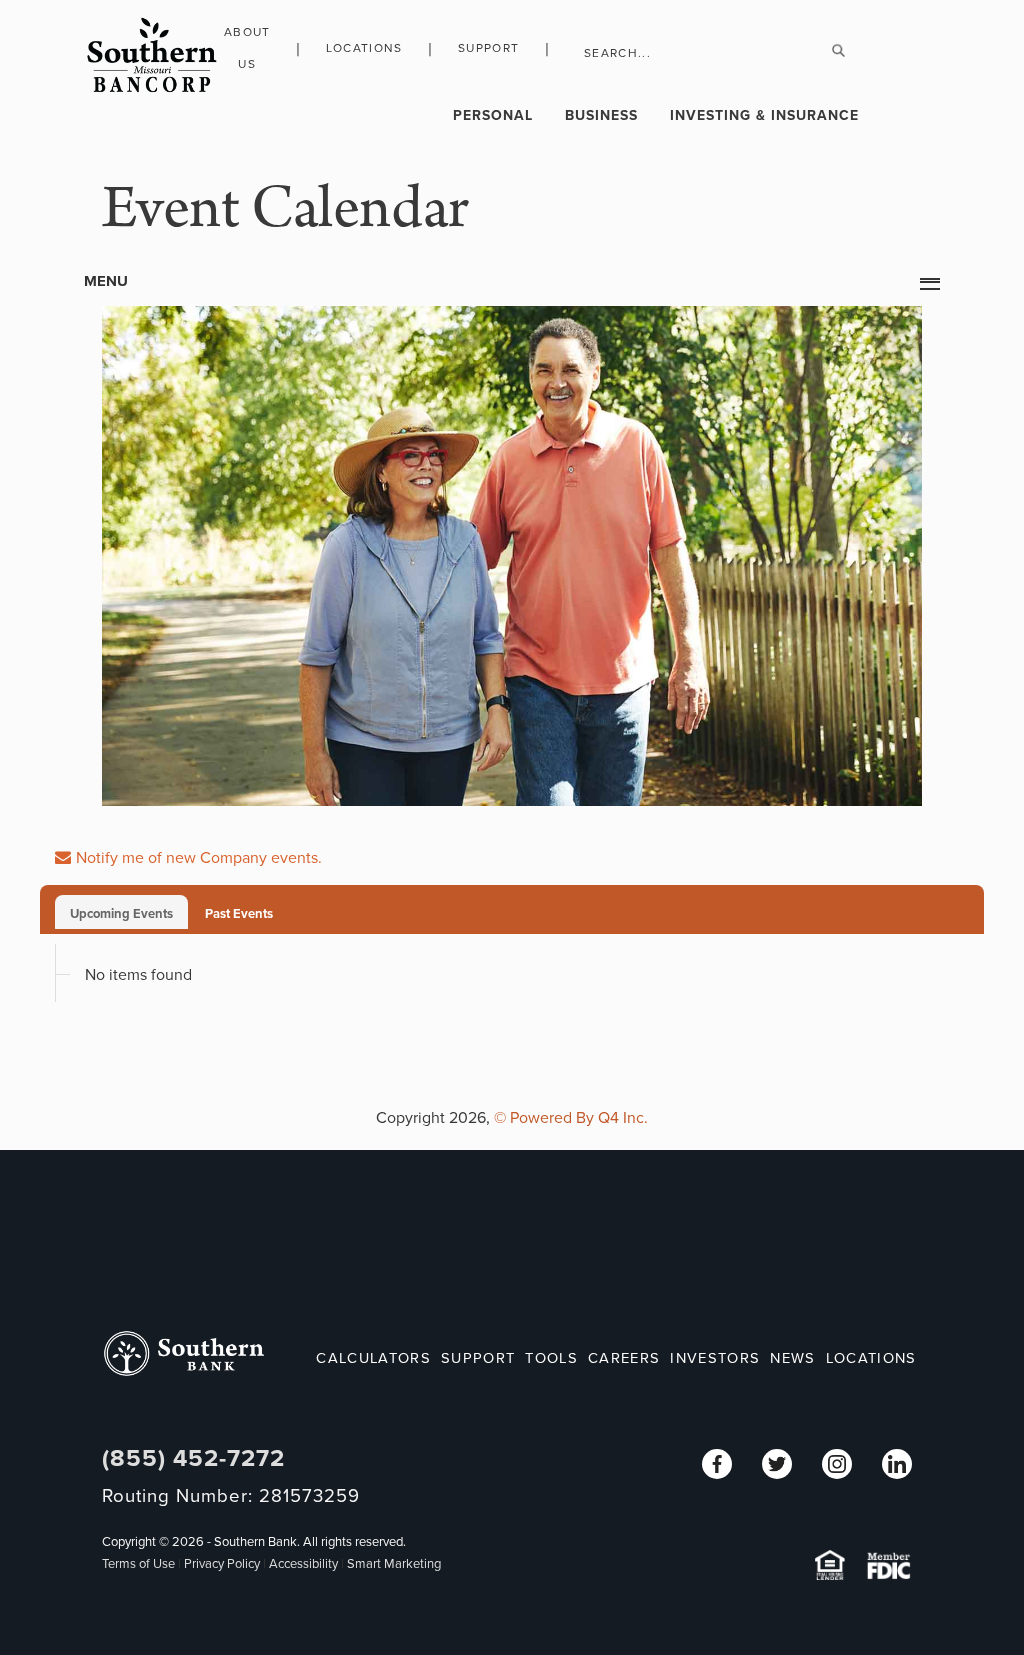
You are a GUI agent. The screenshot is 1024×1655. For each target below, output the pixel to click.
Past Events (239, 914)
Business (601, 115)
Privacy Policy (222, 1564)
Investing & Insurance (764, 115)
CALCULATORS (373, 1358)
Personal (493, 115)
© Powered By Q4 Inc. (571, 1118)
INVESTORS (715, 1358)
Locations (364, 48)
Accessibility (303, 1564)
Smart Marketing (394, 1564)
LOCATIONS (871, 1358)
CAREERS (624, 1358)
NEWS (792, 1358)
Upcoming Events (121, 914)
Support (488, 48)
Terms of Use (138, 1564)
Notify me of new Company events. (199, 858)
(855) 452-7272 (193, 1458)
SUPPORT (478, 1358)
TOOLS (551, 1358)
